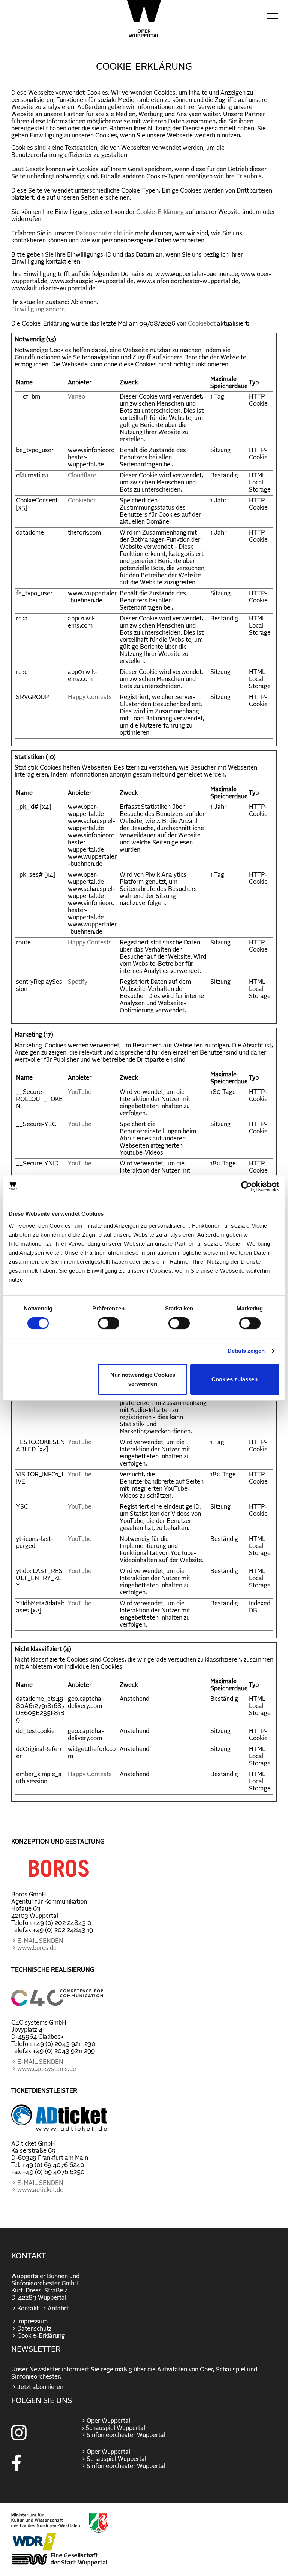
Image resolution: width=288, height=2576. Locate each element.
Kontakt (28, 2309)
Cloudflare (82, 475)
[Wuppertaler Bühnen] (144, 19)
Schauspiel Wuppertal (116, 2459)
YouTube (80, 1092)
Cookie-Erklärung (160, 212)
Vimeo (76, 397)
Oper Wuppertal (108, 2421)
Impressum (32, 2322)
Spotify (78, 982)
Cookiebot (202, 324)
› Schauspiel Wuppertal (113, 2428)
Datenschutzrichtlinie (105, 233)
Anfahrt (58, 2309)
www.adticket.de (40, 2190)
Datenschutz (34, 2329)
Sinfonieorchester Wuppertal (126, 2435)
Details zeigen (246, 1351)
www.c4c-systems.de (47, 2069)
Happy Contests (90, 697)
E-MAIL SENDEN (40, 1941)
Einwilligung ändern (38, 309)
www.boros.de (37, 1948)
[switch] (109, 1323)
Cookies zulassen (235, 1379)
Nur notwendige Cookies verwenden (143, 1379)
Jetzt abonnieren (40, 2387)
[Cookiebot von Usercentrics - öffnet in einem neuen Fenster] (247, 1186)
